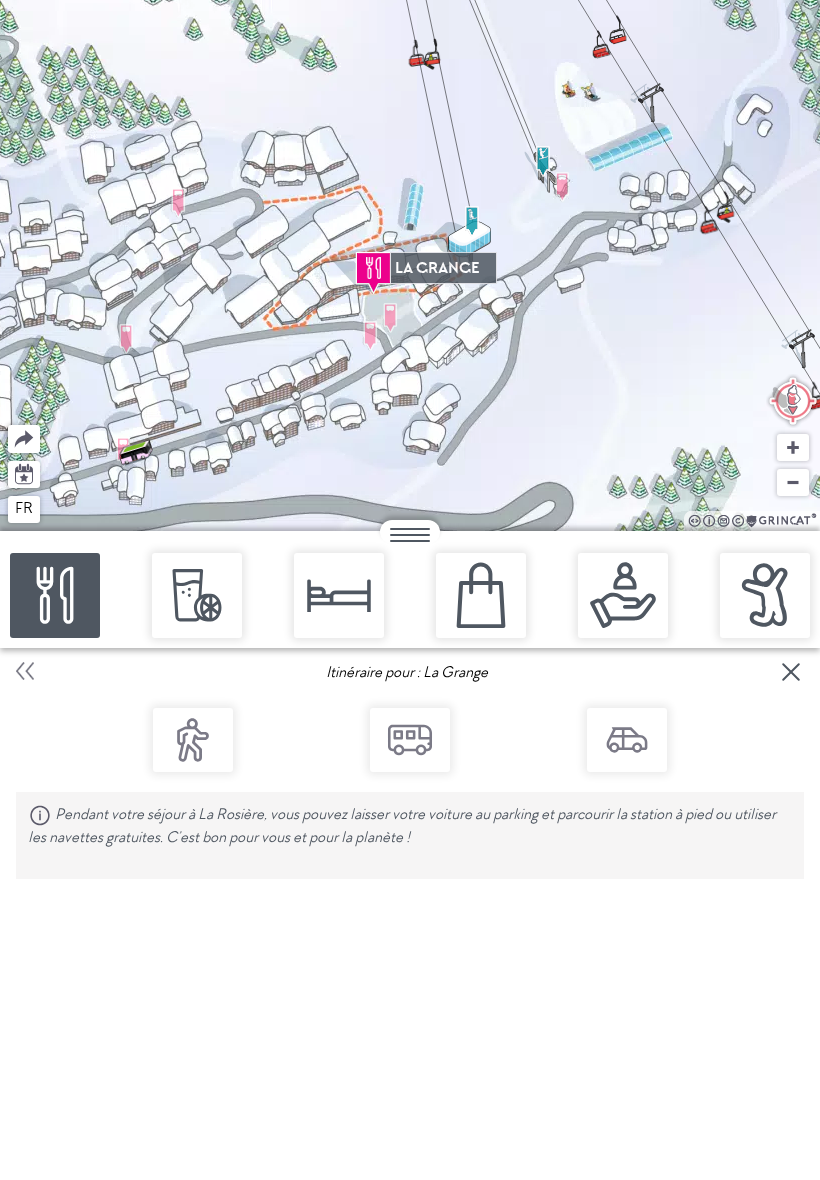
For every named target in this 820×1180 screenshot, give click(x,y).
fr (24, 508)
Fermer (792, 672)
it (98, 508)
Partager (8, 425)
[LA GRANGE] (373, 268)
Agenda (24, 472)
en (62, 508)
